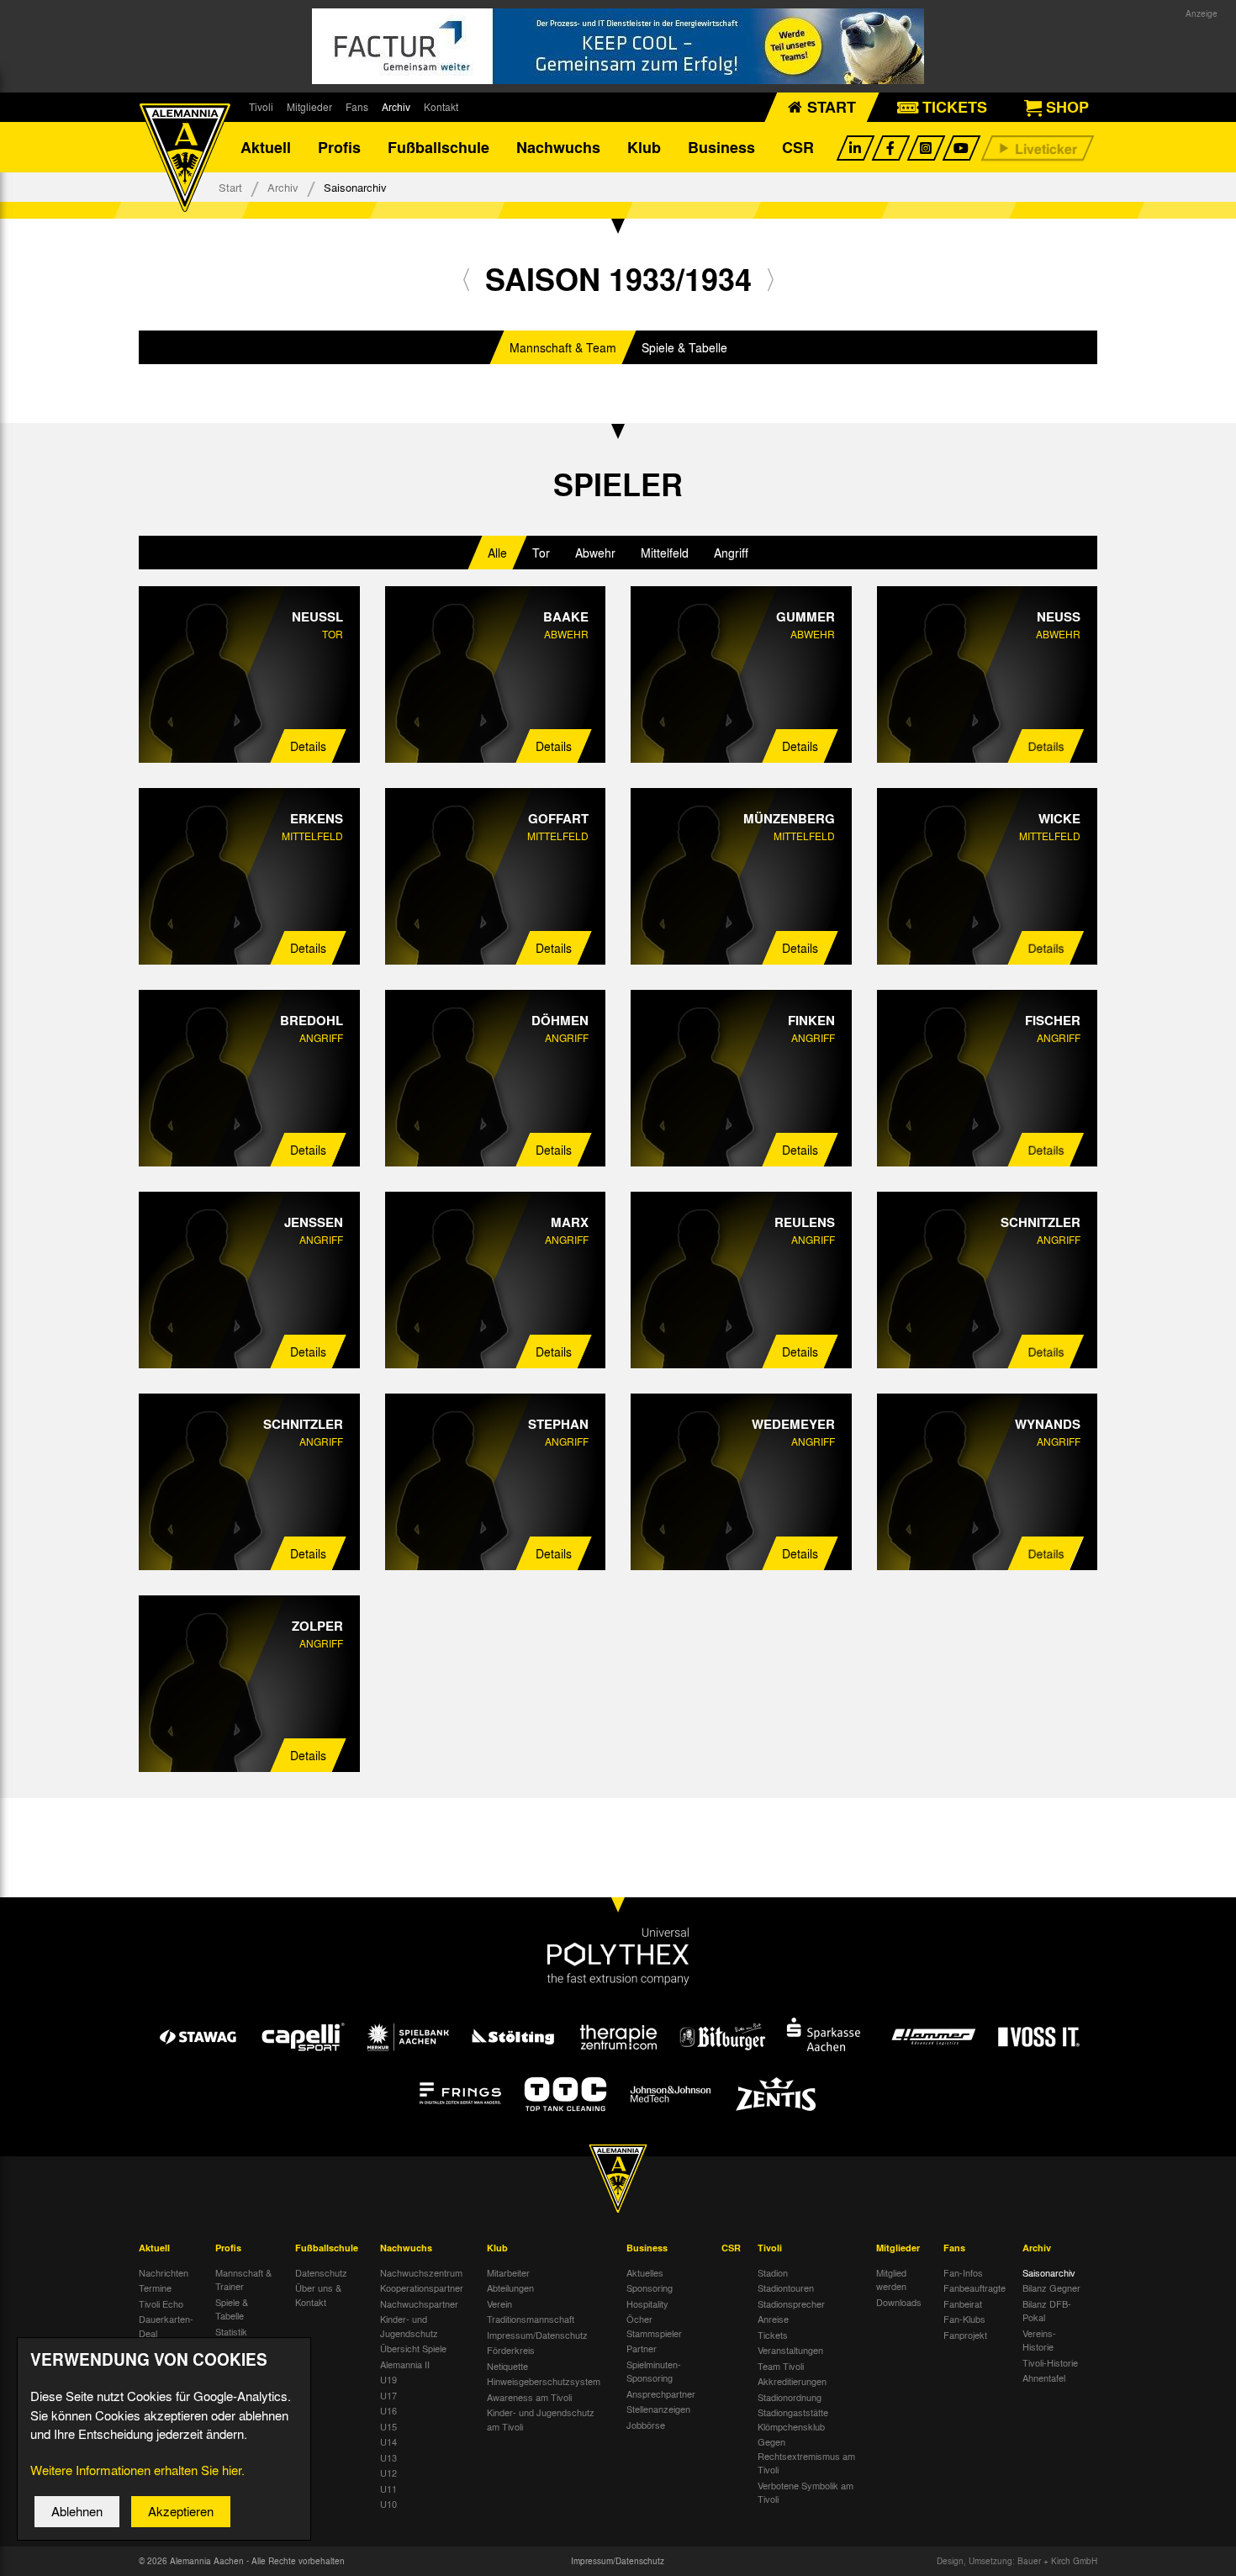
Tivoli (261, 107)
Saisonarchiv (1049, 2272)
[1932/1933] (466, 279)
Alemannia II (405, 2364)
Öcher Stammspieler (654, 2326)
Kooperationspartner (422, 2288)
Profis (339, 147)
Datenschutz (321, 2272)
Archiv (396, 107)
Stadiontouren (786, 2288)
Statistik (231, 2331)
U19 (388, 2379)
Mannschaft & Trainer (243, 2280)
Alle (497, 553)
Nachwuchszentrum (421, 2272)
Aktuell (266, 147)
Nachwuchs (558, 147)
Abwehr (595, 553)
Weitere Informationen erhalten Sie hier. (137, 2470)
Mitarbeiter (508, 2272)
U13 (388, 2457)
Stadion (773, 2272)
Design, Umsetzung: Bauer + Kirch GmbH (1017, 2561)
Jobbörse (646, 2425)
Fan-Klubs (964, 2319)
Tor (541, 553)
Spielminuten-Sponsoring (654, 2371)
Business (721, 147)
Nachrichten (164, 2272)
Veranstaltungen (790, 2350)
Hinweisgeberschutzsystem (544, 2381)
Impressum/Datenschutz (537, 2335)
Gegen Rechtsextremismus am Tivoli (806, 2455)
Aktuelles (645, 2272)
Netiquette (507, 2366)
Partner (642, 2348)
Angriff (731, 553)
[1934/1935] (771, 279)
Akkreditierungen (792, 2381)
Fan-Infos (963, 2272)
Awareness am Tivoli (529, 2397)
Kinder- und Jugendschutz (409, 2326)
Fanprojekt (965, 2335)
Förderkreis (511, 2350)
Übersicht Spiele (413, 2348)
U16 (388, 2410)
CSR (798, 147)
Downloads (899, 2302)
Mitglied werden (891, 2280)
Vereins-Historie (1039, 2340)
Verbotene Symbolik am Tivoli (806, 2492)
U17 (388, 2395)
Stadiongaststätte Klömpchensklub (793, 2419)
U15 (388, 2426)
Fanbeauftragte (975, 2288)
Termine (155, 2288)
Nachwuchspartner (419, 2304)
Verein (499, 2304)
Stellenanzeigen (658, 2409)
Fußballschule (438, 147)
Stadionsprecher (791, 2304)
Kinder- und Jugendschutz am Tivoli (541, 2419)
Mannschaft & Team (563, 347)
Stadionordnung (790, 2397)
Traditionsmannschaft (531, 2319)
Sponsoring (650, 2288)
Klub (644, 147)
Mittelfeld (665, 553)
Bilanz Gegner (1051, 2288)
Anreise (773, 2319)
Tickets (773, 2335)
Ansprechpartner (661, 2394)
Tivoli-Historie (1050, 2362)
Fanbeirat (963, 2304)
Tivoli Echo (161, 2304)
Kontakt (441, 107)
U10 (388, 2504)
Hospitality (647, 2304)
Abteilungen (510, 2288)
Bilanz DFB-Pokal (1047, 2311)
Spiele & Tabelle (684, 347)
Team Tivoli (781, 2366)
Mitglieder (309, 107)
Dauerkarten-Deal (166, 2326)
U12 (388, 2473)
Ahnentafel (1044, 2378)
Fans (357, 107)
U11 (388, 2489)
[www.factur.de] (618, 46)
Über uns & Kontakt (318, 2295)
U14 (388, 2441)
